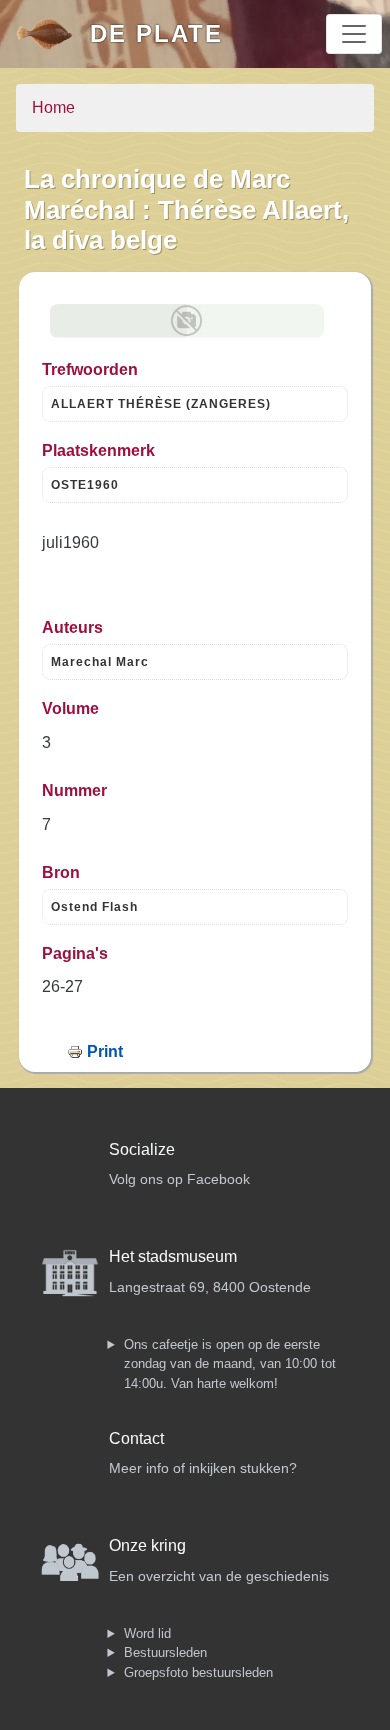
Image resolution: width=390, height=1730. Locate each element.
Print (105, 1051)
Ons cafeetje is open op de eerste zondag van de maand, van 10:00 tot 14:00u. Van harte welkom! (230, 1364)
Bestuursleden (165, 1652)
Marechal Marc (100, 662)
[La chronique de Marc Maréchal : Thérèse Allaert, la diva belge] (187, 321)
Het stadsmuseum (173, 1256)
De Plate (156, 33)
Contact (136, 1438)
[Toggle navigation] (354, 34)
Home (53, 107)
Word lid (147, 1633)
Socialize (142, 1149)
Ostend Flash (94, 907)
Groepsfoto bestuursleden (198, 1672)
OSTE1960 (85, 485)
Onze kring (147, 1545)
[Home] (53, 34)
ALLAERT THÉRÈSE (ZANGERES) (161, 404)
